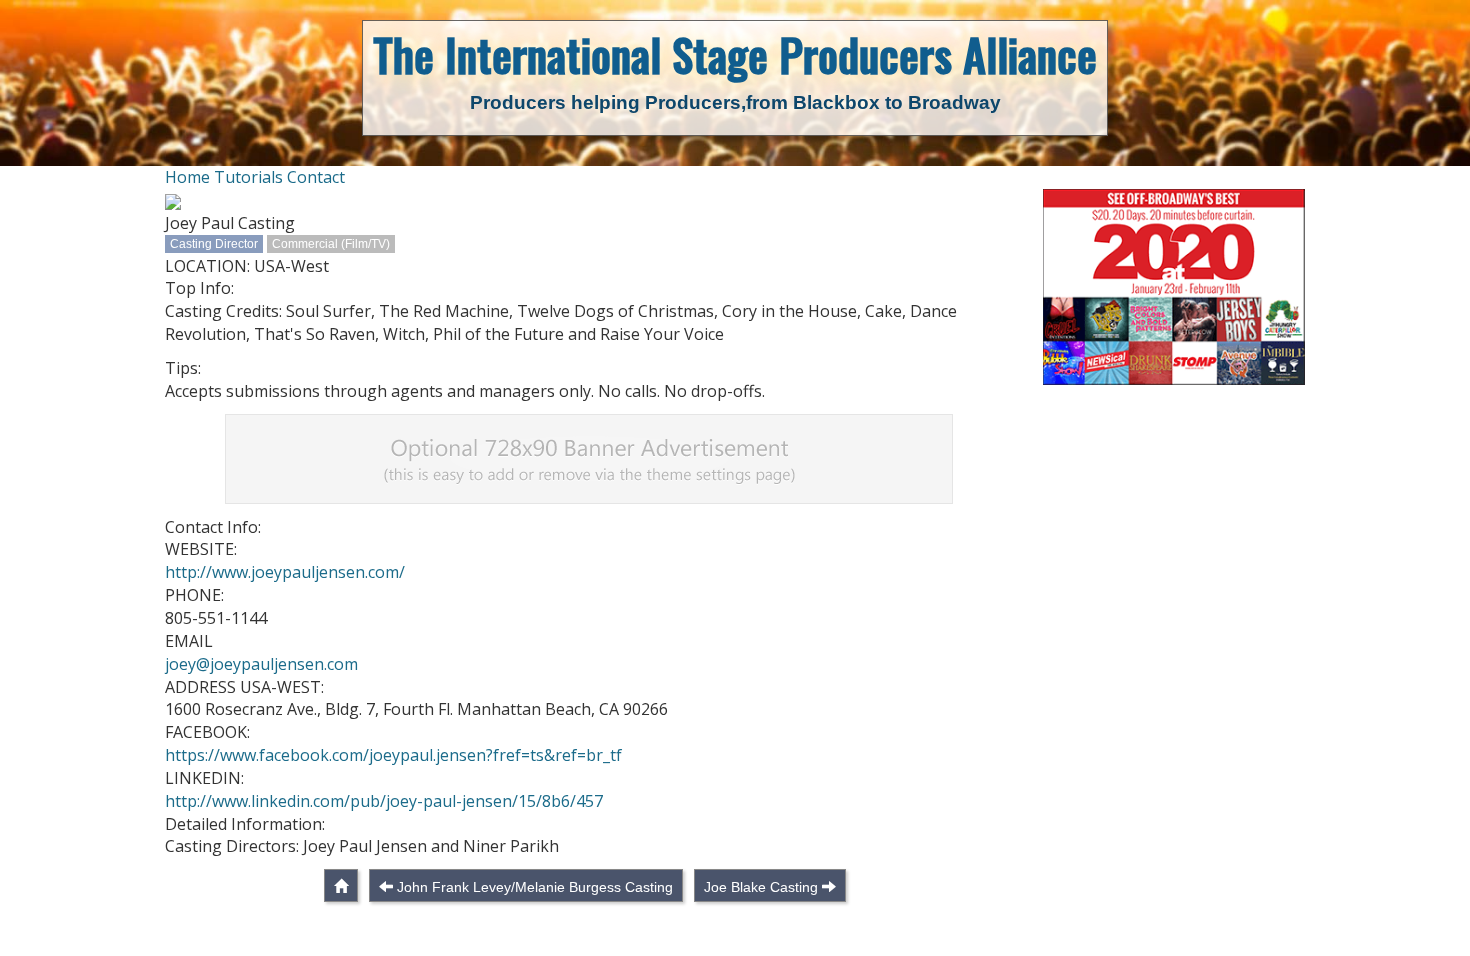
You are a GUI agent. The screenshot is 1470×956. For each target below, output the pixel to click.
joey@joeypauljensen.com (261, 664)
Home (187, 177)
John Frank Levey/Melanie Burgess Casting (535, 887)
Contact (316, 177)
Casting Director (214, 244)
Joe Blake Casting (761, 887)
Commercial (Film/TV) (331, 244)
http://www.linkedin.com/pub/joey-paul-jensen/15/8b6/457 (384, 801)
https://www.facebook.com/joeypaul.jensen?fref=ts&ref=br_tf (393, 755)
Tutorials (248, 177)
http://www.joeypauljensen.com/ (285, 572)
